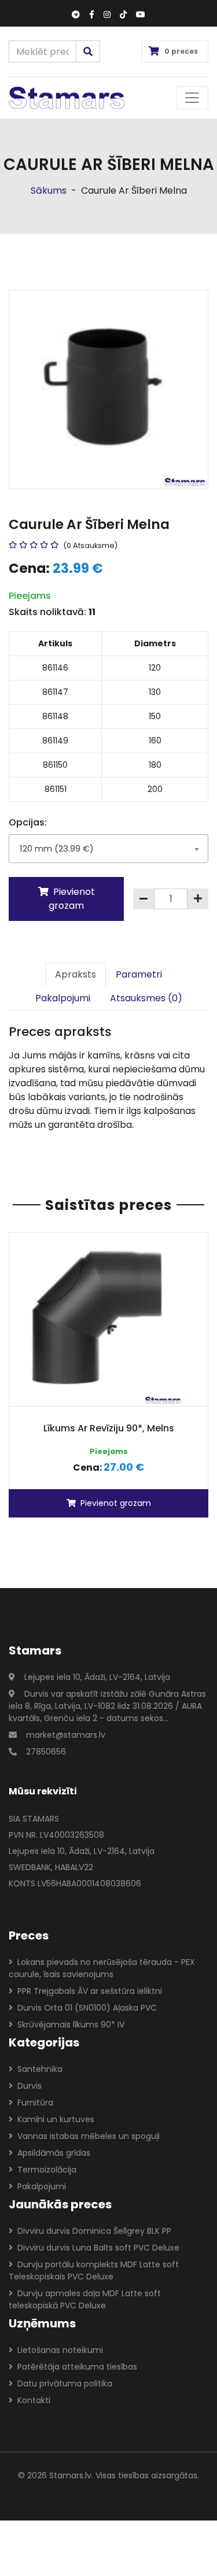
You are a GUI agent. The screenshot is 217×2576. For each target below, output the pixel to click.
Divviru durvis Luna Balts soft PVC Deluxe (98, 2248)
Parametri (139, 974)
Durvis (30, 2086)
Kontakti (34, 2400)
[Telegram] (76, 15)
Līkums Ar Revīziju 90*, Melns (109, 1428)
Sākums (49, 190)
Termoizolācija (47, 2170)
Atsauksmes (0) (146, 998)
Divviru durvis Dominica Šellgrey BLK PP (94, 2231)
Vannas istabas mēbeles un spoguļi (89, 2136)
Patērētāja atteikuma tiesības (77, 2367)
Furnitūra (35, 2103)
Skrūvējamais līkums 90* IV (71, 2024)
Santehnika (40, 2069)
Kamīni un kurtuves (56, 2119)
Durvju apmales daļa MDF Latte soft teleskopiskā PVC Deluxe (85, 2299)
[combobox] (108, 849)
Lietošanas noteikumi (60, 2350)
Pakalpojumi (63, 998)
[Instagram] (107, 15)
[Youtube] (141, 15)
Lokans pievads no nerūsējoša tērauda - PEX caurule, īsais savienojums (102, 1968)
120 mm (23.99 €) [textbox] (57, 848)
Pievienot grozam (72, 899)
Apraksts (76, 974)
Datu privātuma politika (65, 2383)
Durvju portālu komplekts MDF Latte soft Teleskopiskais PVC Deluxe (94, 2270)
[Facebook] (92, 15)
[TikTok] (123, 15)
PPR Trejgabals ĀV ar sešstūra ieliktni (90, 1991)
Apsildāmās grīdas (54, 2153)
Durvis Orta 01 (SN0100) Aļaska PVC (87, 2008)
